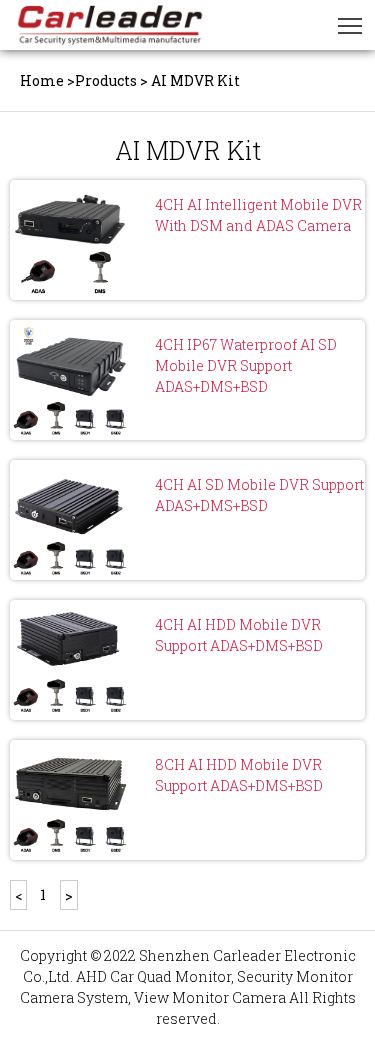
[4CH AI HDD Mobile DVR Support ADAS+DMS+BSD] (70, 660)
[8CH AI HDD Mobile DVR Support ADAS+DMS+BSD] (70, 800)
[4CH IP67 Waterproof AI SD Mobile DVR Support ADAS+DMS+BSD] (70, 380)
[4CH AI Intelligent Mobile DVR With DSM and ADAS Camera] (70, 240)
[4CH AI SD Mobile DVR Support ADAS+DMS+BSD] (70, 520)
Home (42, 80)
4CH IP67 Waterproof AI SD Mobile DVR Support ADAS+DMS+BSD (246, 365)
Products (106, 80)
